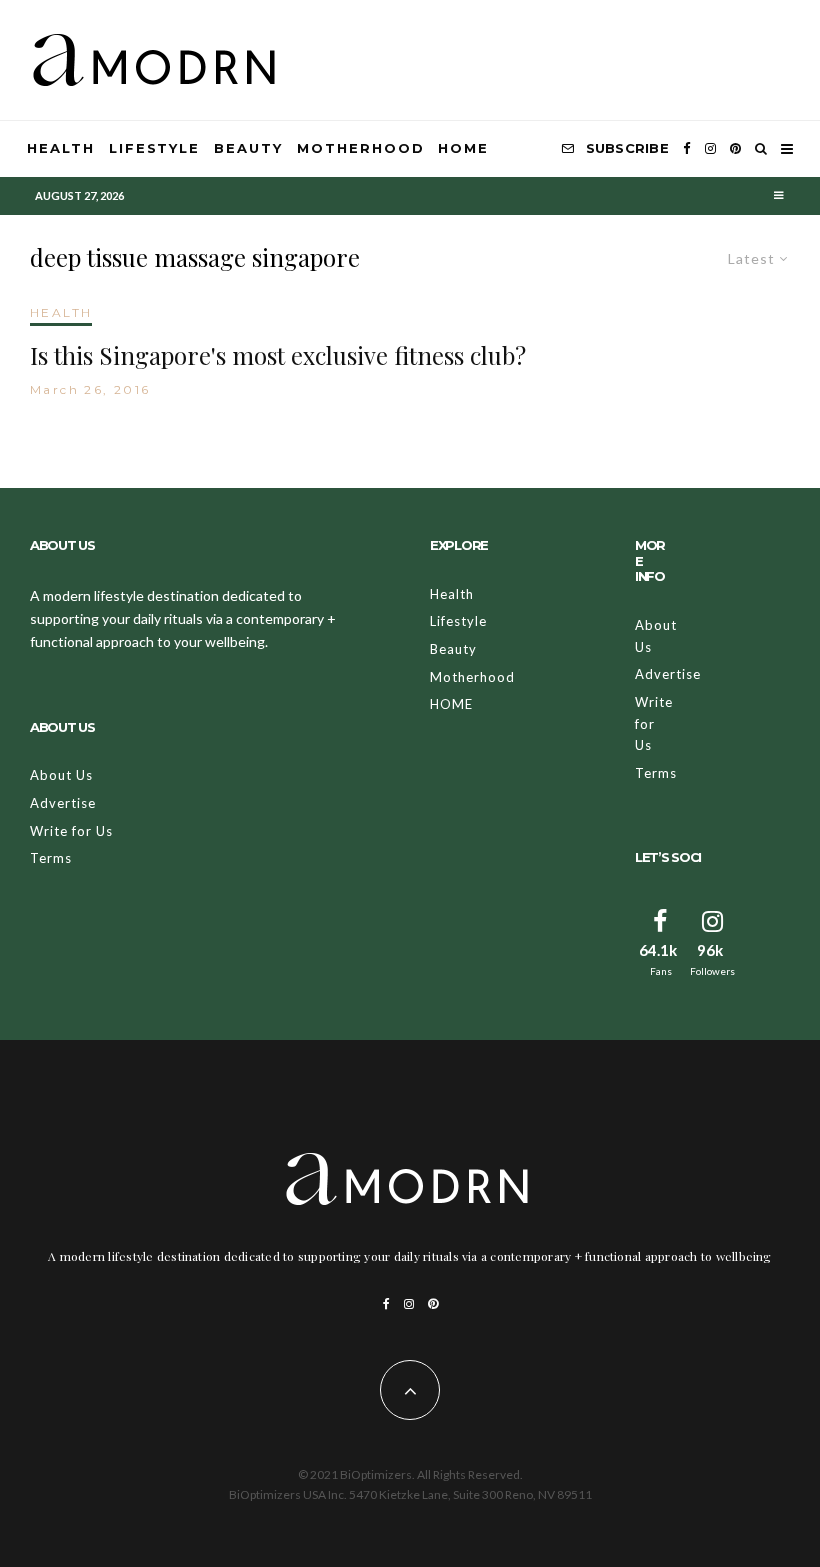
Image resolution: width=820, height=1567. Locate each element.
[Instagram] (710, 149)
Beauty (248, 148)
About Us (61, 775)
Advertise (63, 803)
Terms (51, 858)
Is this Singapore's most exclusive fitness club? (278, 355)
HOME (463, 148)
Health (61, 148)
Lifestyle (155, 148)
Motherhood (361, 148)
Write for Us (71, 831)
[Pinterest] (735, 149)
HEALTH (61, 312)
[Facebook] (687, 149)
